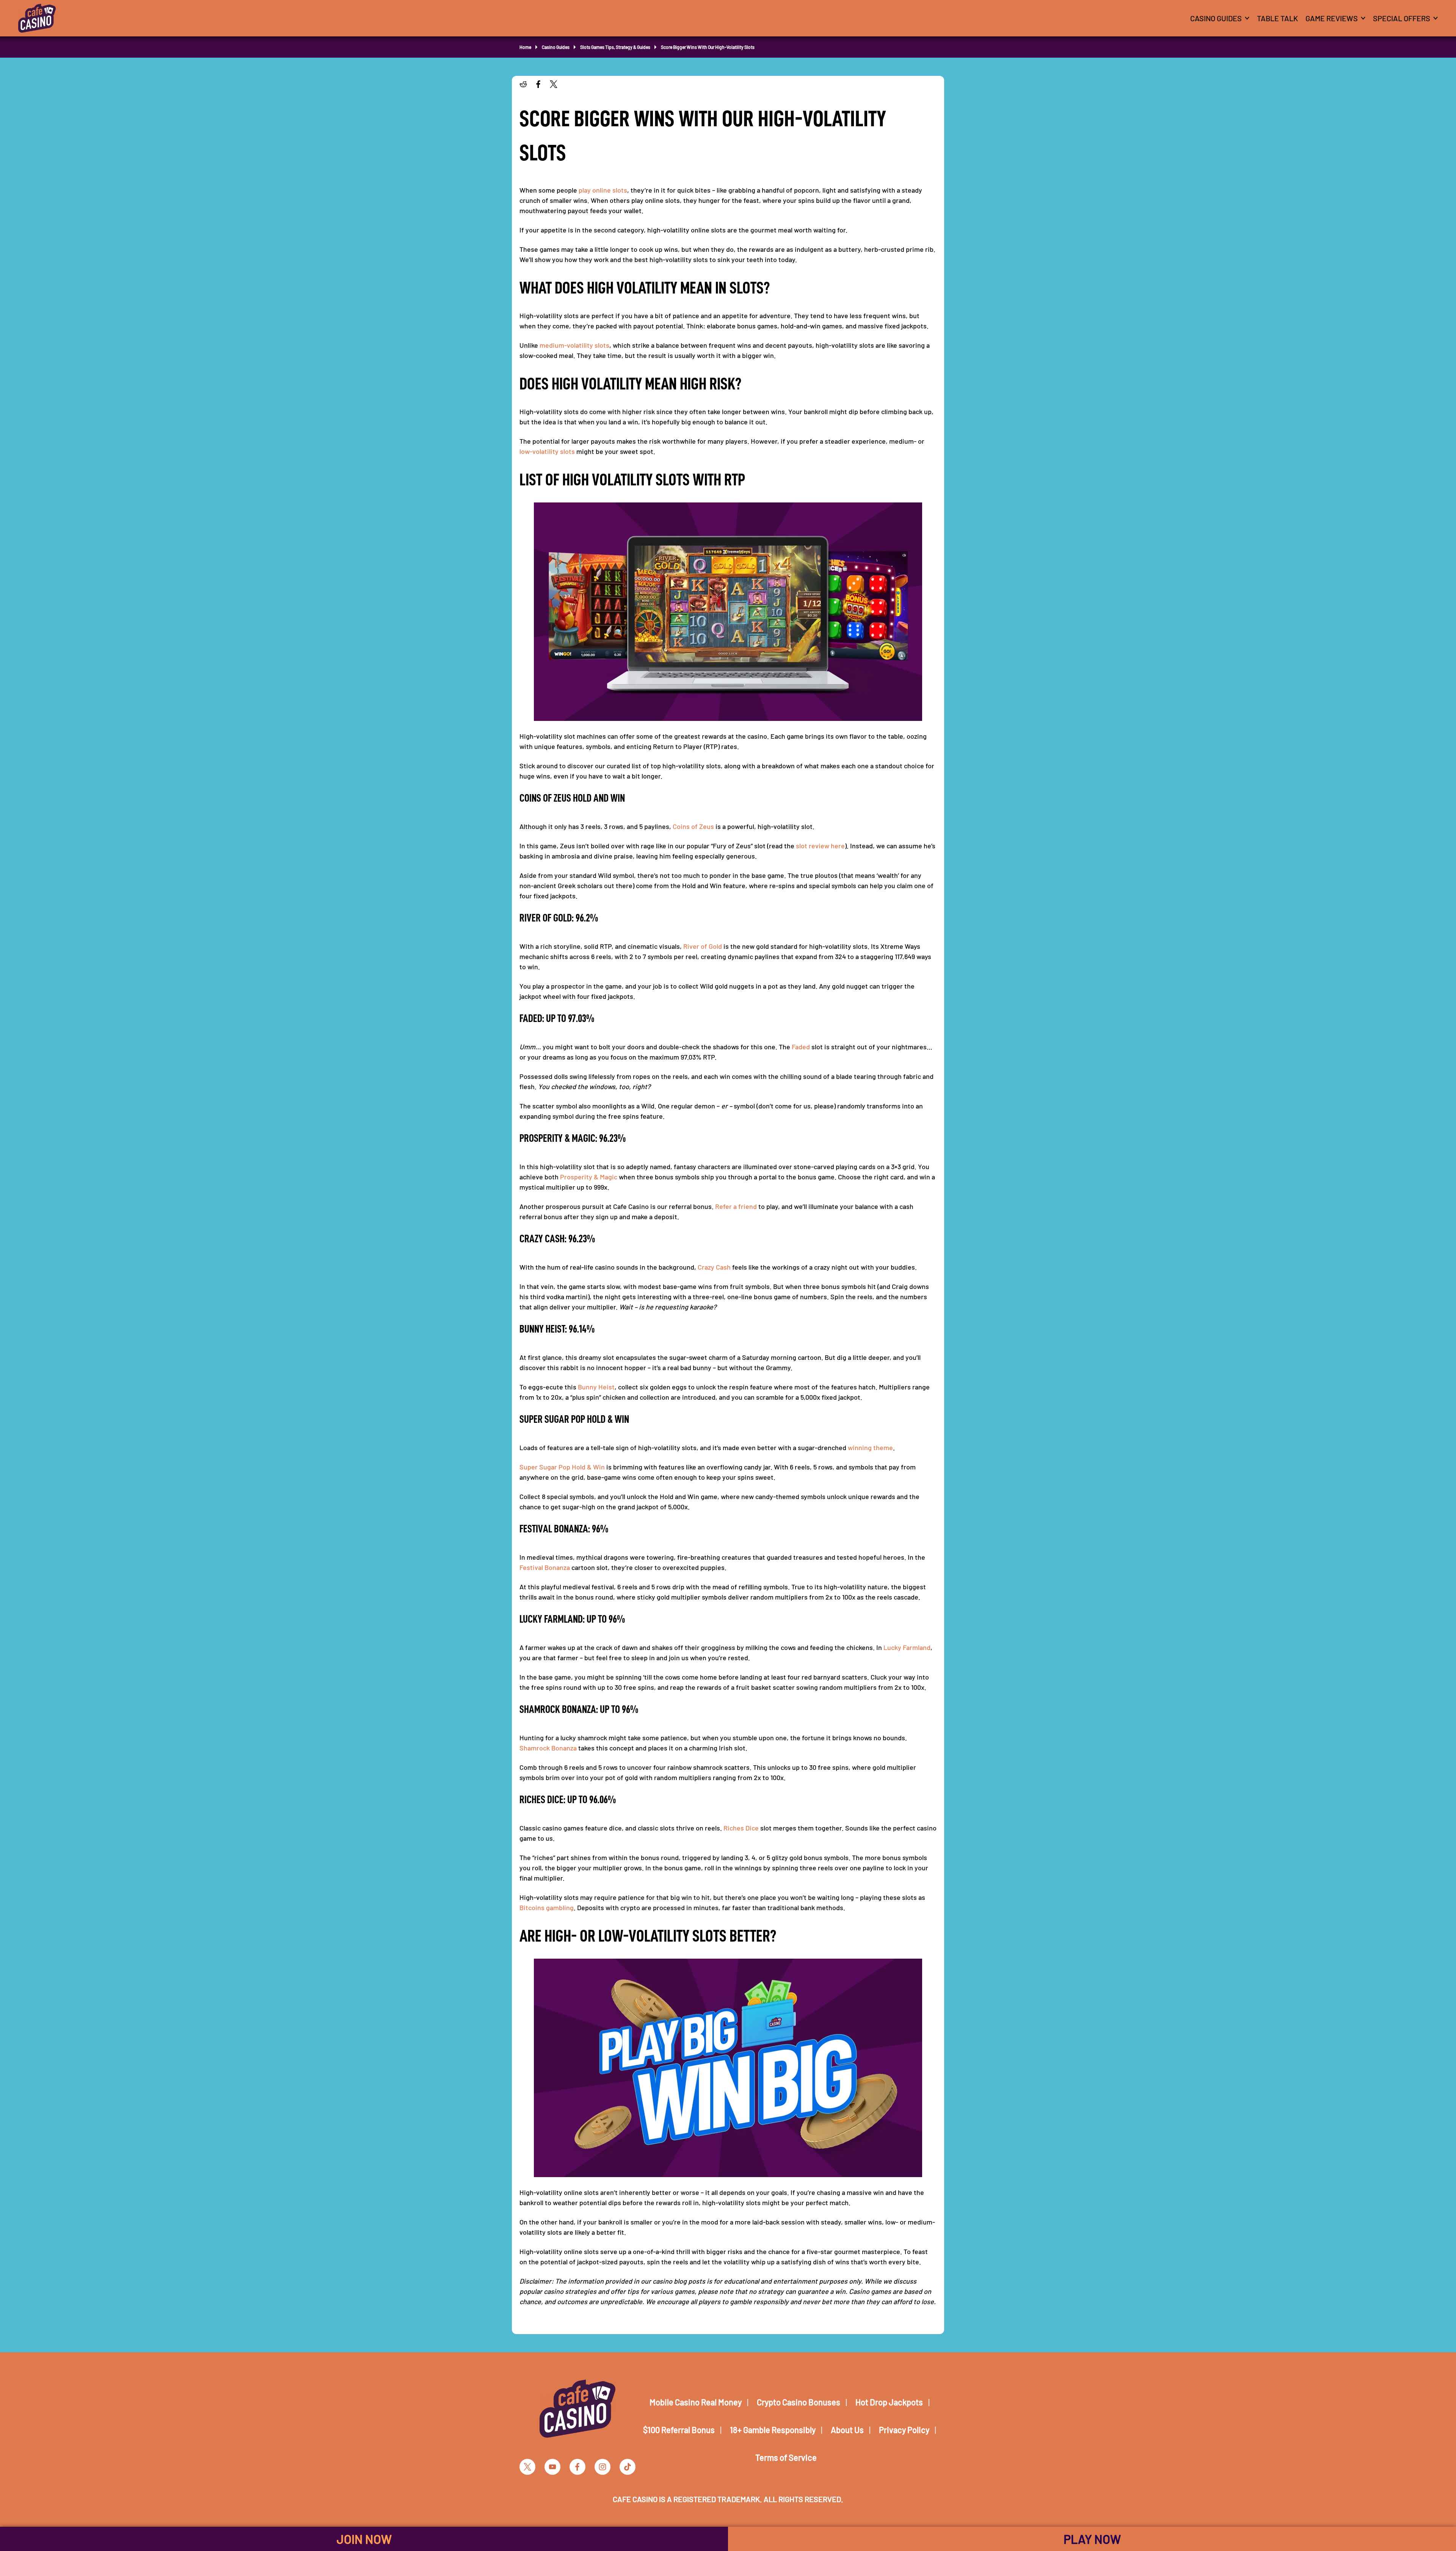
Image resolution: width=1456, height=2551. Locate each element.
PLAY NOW (1092, 2539)
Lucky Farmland (907, 1647)
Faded (801, 1047)
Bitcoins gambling (547, 1907)
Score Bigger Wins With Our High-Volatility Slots (708, 47)
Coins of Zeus (693, 826)
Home (525, 47)
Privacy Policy (904, 2430)
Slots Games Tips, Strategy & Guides (615, 47)
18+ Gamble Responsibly (773, 2430)
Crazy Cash (714, 1267)
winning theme (870, 1447)
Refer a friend (736, 1206)
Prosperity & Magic (589, 1177)
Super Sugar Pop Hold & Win (562, 1467)
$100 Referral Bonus (679, 2430)
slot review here (820, 846)
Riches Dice (741, 1828)
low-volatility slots (547, 451)
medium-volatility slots (574, 345)
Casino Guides (556, 47)
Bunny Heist (596, 1387)
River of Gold (703, 946)
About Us (847, 2430)
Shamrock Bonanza (548, 1748)
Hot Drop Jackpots (889, 2402)
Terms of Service (786, 2457)
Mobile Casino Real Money (696, 2402)
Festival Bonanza (545, 1567)
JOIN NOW (364, 2539)
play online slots (603, 190)
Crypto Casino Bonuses (799, 2402)
